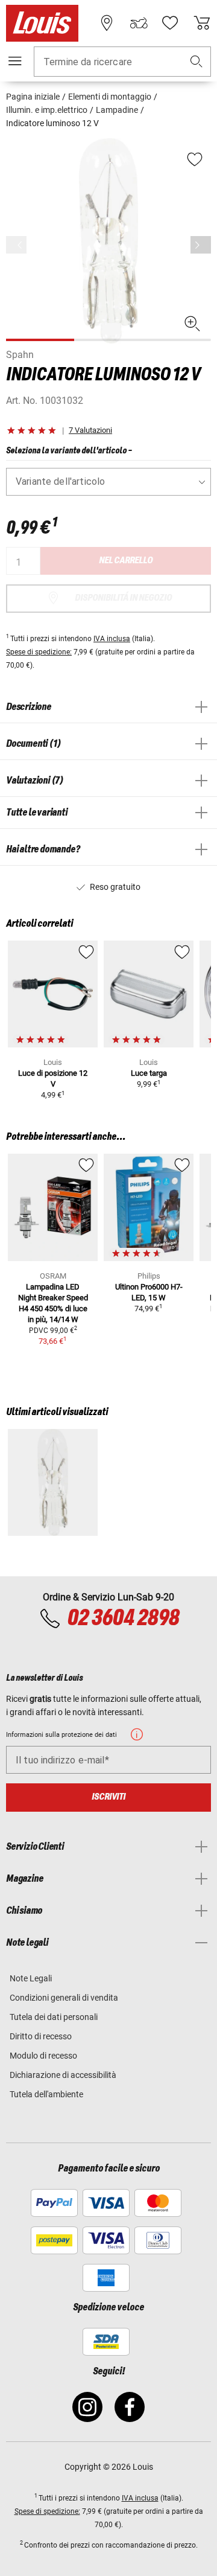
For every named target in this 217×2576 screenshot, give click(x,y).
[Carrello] (202, 23)
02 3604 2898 (123, 1619)
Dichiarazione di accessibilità (63, 2075)
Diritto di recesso (41, 2036)
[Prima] (201, 245)
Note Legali (31, 1978)
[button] (197, 62)
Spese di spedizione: (39, 652)
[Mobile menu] (15, 61)
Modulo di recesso (43, 2056)
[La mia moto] (139, 23)
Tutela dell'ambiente (46, 2094)
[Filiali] (107, 23)
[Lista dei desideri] (170, 23)
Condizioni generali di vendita (64, 1998)
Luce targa (149, 1073)
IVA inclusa (112, 639)
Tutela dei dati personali (54, 2017)
